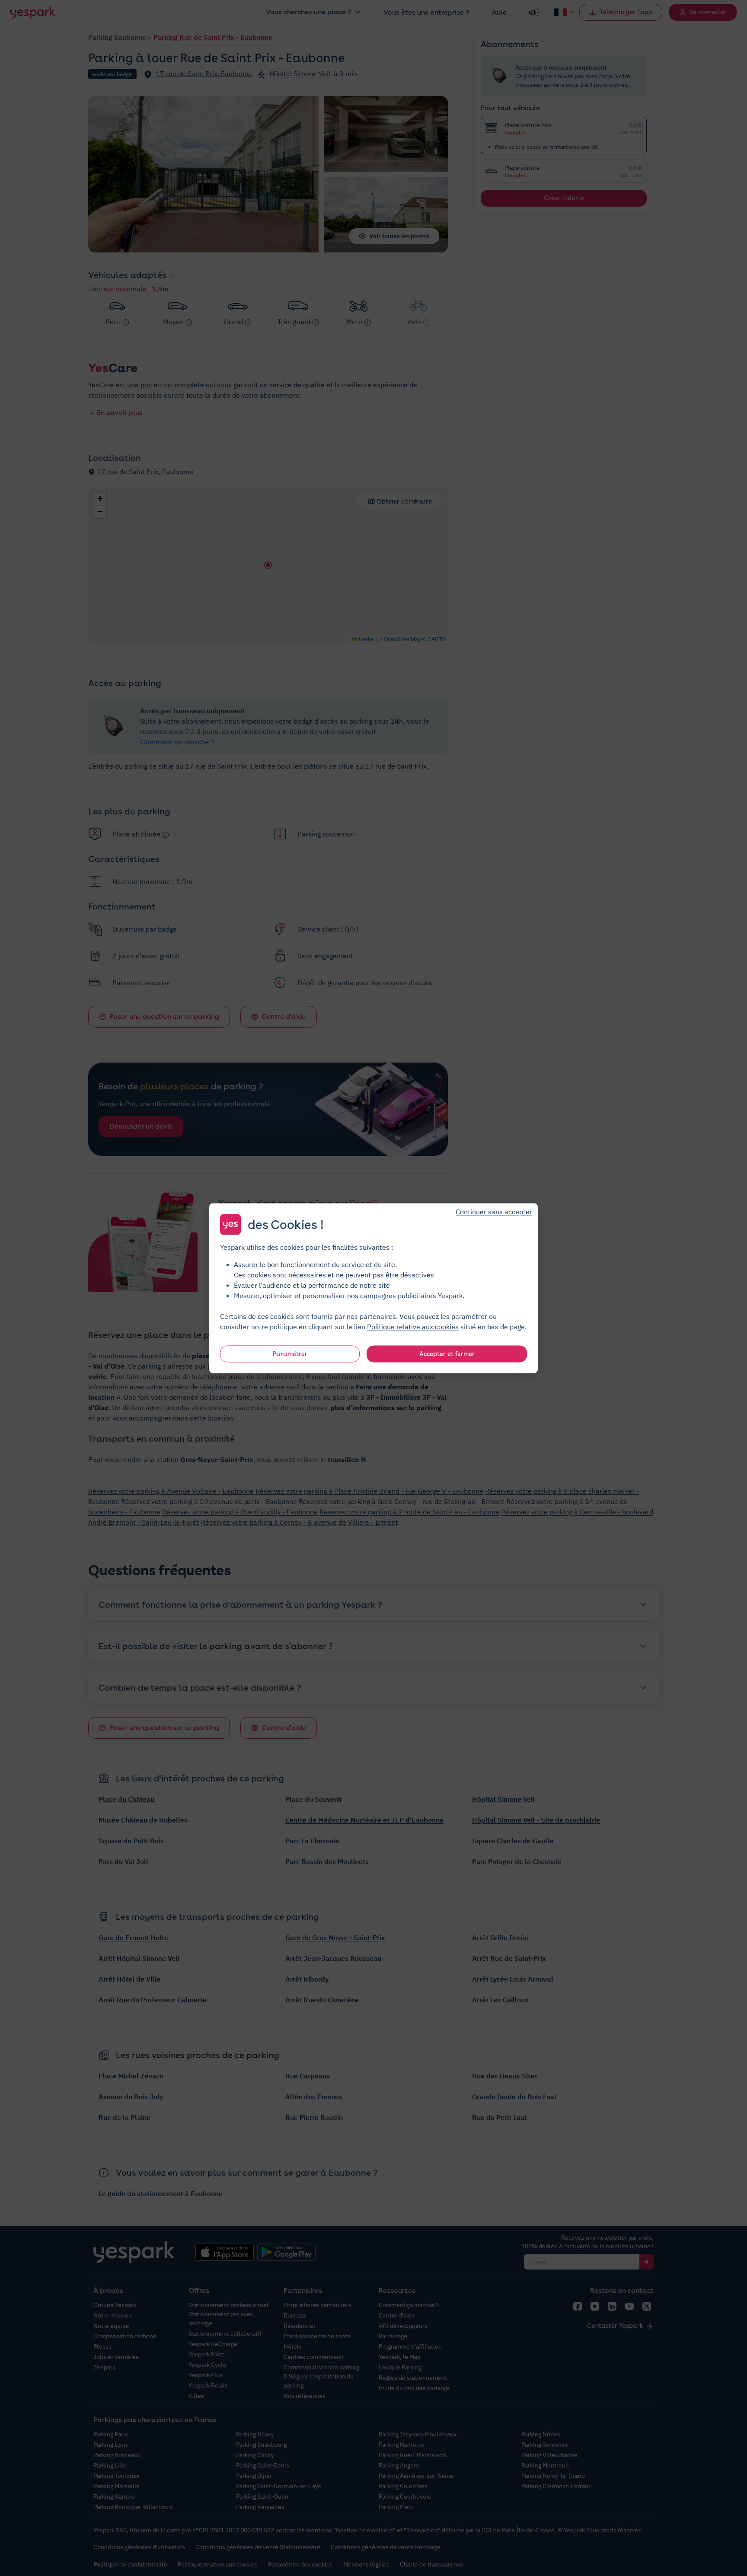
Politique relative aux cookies (413, 1326)
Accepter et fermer (447, 1353)
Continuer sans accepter (494, 1211)
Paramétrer (290, 1353)
